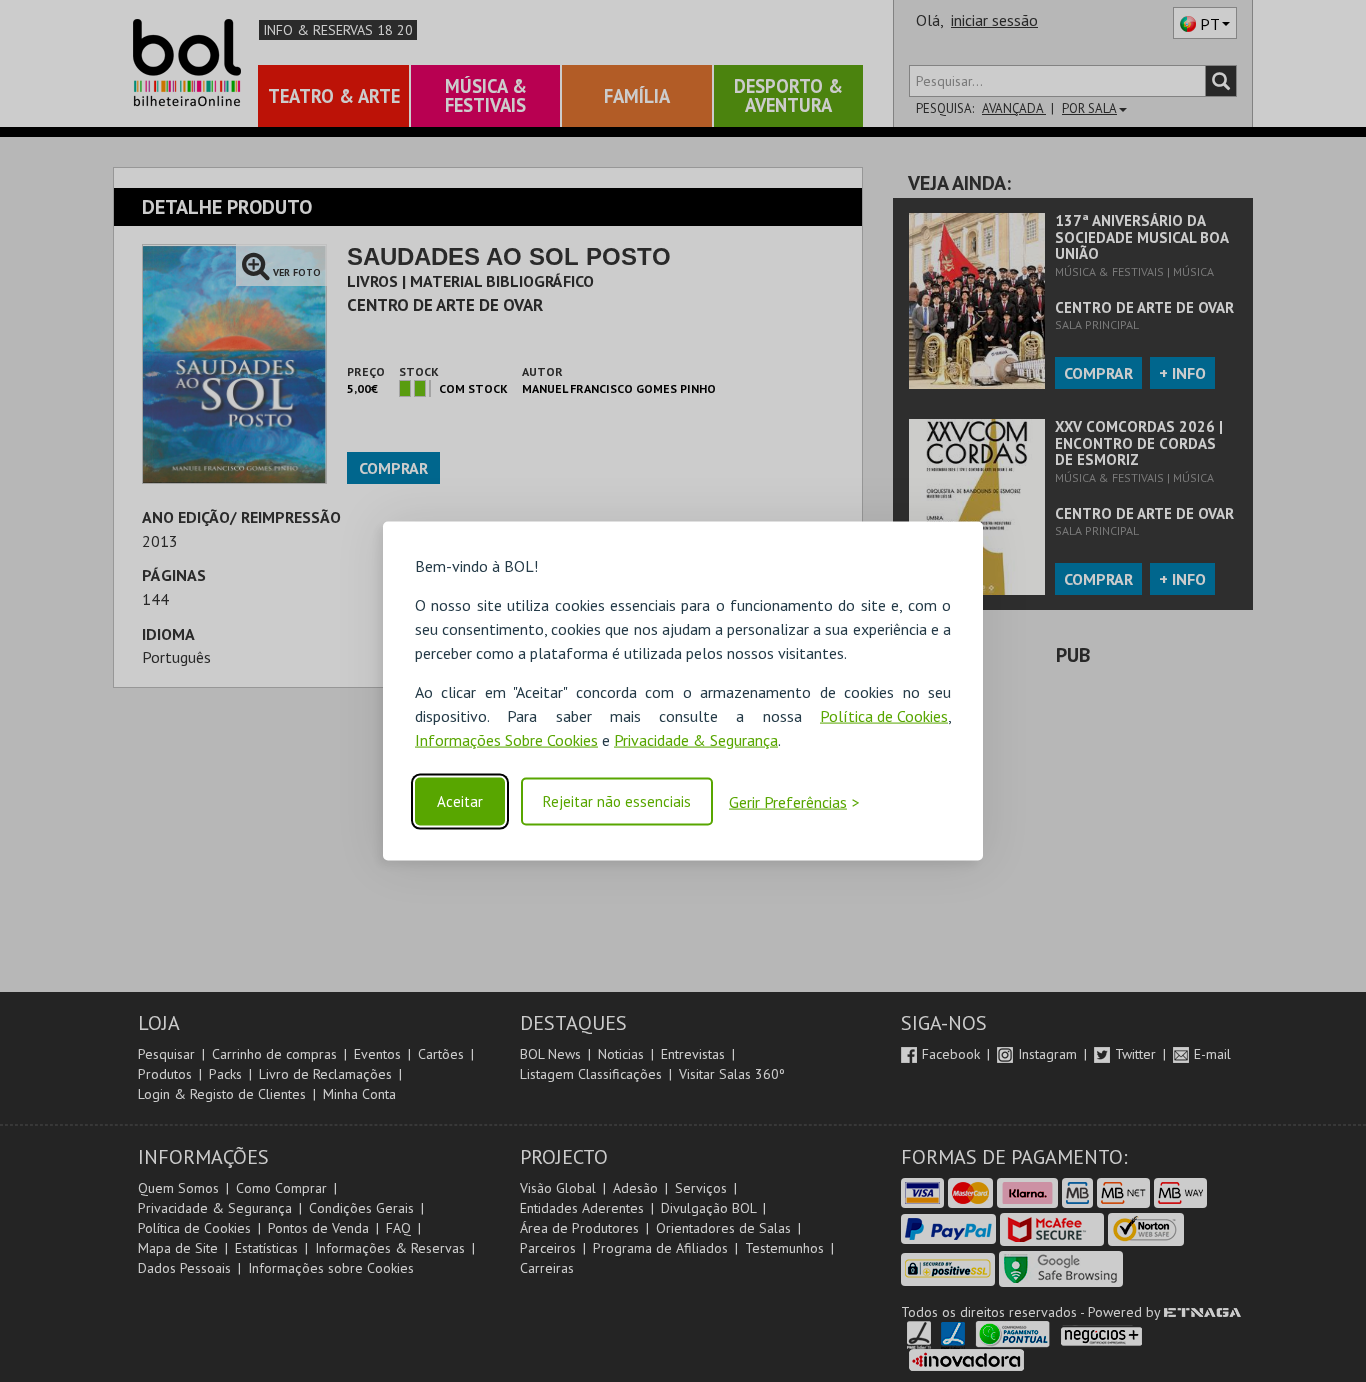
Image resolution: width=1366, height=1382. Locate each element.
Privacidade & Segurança (696, 740)
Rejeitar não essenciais (617, 801)
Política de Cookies (884, 716)
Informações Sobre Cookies (506, 740)
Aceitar (460, 801)
